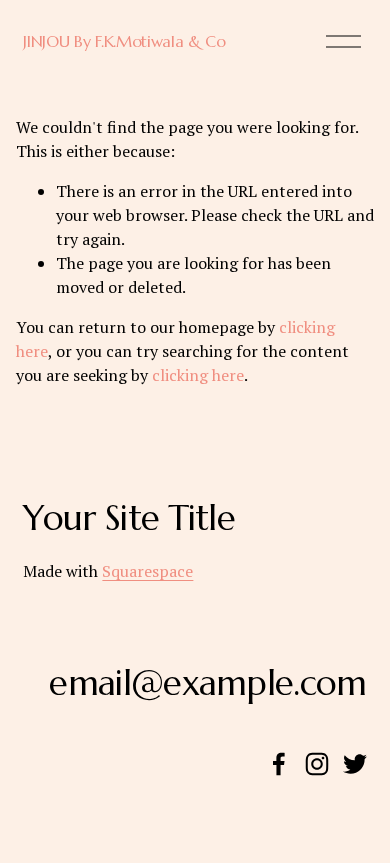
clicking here (198, 375)
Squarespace (147, 571)
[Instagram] (317, 764)
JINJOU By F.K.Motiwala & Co (124, 41)
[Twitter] (355, 764)
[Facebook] (279, 764)
